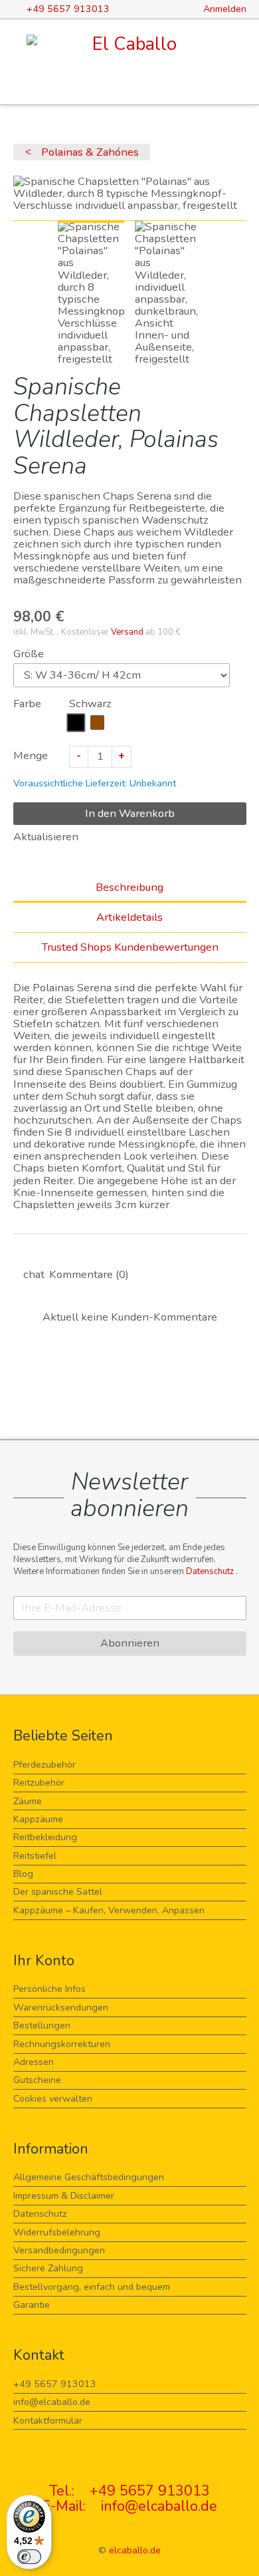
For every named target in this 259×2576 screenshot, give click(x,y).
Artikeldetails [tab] (129, 917)
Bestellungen (42, 2025)
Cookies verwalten (53, 2099)
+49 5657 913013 (55, 2384)
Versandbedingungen (59, 2250)
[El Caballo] (130, 44)
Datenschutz (211, 1571)
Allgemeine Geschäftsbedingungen (89, 2177)
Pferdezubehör (44, 1765)
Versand (127, 632)
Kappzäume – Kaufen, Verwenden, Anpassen (109, 1910)
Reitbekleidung (45, 1837)
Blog (23, 1874)
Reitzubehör (39, 1783)
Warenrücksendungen (61, 2008)
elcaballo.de (135, 2550)
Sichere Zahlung (48, 2268)
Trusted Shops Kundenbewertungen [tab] (130, 947)
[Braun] (98, 723)
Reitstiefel (35, 1856)
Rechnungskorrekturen (62, 2044)
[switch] (29, 2557)
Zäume (28, 1801)
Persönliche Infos (49, 1989)
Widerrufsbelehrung (57, 2232)
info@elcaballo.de (52, 2402)
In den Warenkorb (130, 813)
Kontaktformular (48, 2421)
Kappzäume (38, 1819)
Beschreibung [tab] (129, 887)
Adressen (34, 2062)
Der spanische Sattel (58, 1892)
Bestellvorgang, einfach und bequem (92, 2287)
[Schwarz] (76, 723)
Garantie (32, 2305)
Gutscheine (37, 2080)
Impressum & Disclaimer (64, 2196)
